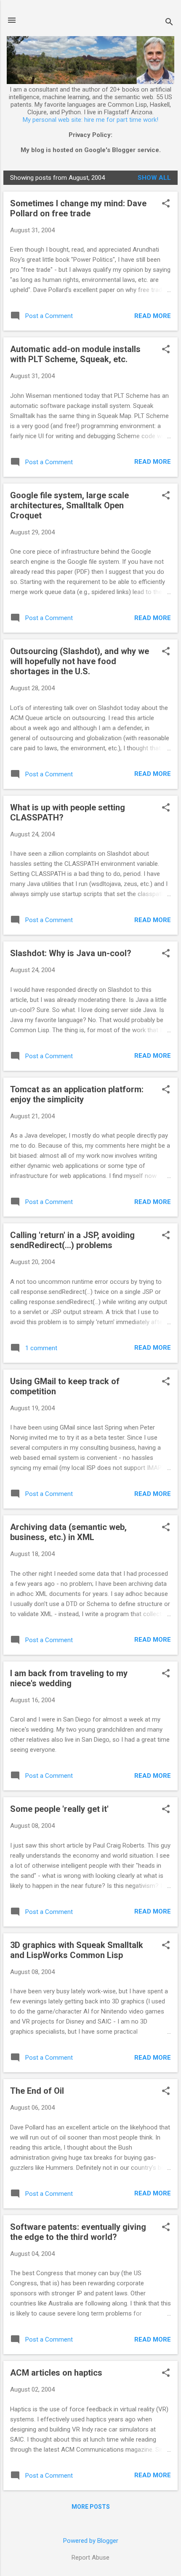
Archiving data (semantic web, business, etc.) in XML (68, 1532)
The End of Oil (37, 2091)
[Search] (169, 23)
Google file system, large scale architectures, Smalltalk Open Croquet (69, 505)
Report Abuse (90, 2558)
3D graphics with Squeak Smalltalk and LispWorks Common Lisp (77, 1950)
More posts (91, 2507)
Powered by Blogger (91, 2541)
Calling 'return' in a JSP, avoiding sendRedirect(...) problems (72, 1240)
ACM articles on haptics (56, 2373)
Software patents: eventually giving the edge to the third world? (78, 2232)
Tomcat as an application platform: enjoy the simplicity (77, 1094)
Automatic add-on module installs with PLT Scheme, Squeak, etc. (75, 354)
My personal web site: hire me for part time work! (90, 120)
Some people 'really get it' (59, 1809)
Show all (154, 178)
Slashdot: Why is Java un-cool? (71, 953)
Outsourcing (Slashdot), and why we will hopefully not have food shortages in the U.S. (80, 661)
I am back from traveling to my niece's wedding (69, 1678)
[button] (166, 204)
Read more (153, 316)
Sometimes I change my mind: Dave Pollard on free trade (78, 208)
